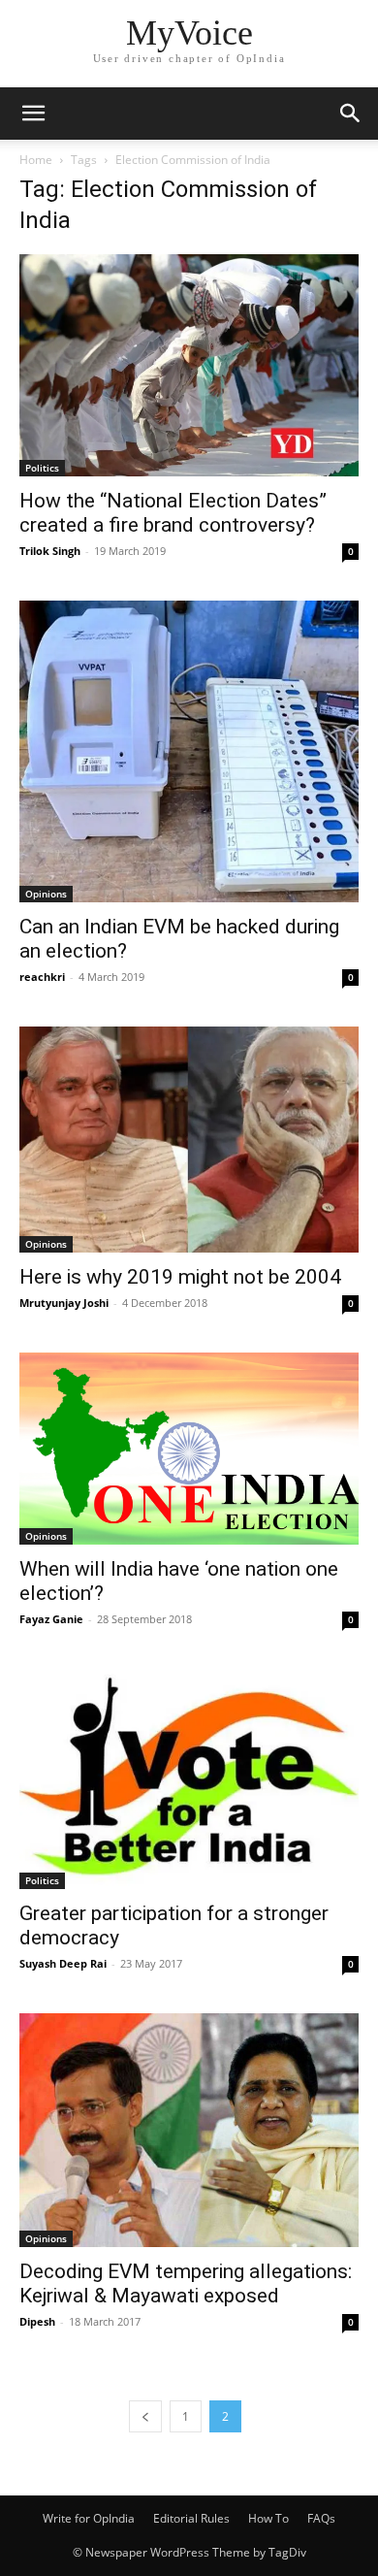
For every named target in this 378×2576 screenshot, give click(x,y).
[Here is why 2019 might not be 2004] (189, 1140)
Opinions (46, 894)
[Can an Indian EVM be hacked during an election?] (189, 751)
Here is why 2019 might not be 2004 (180, 1277)
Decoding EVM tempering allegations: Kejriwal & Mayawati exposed (186, 2283)
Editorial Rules (191, 2518)
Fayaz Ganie (51, 1619)
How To (268, 2518)
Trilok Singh (50, 551)
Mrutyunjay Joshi (64, 1303)
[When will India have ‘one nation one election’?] (189, 1448)
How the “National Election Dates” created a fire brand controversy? (173, 513)
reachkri (42, 977)
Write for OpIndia (89, 2518)
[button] (33, 114)
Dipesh (37, 2321)
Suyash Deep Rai (63, 1963)
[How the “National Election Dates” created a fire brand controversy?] (189, 365)
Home (36, 160)
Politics (42, 468)
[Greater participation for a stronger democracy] (189, 1779)
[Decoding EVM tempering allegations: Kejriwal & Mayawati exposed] (189, 2130)
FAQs (321, 2518)
